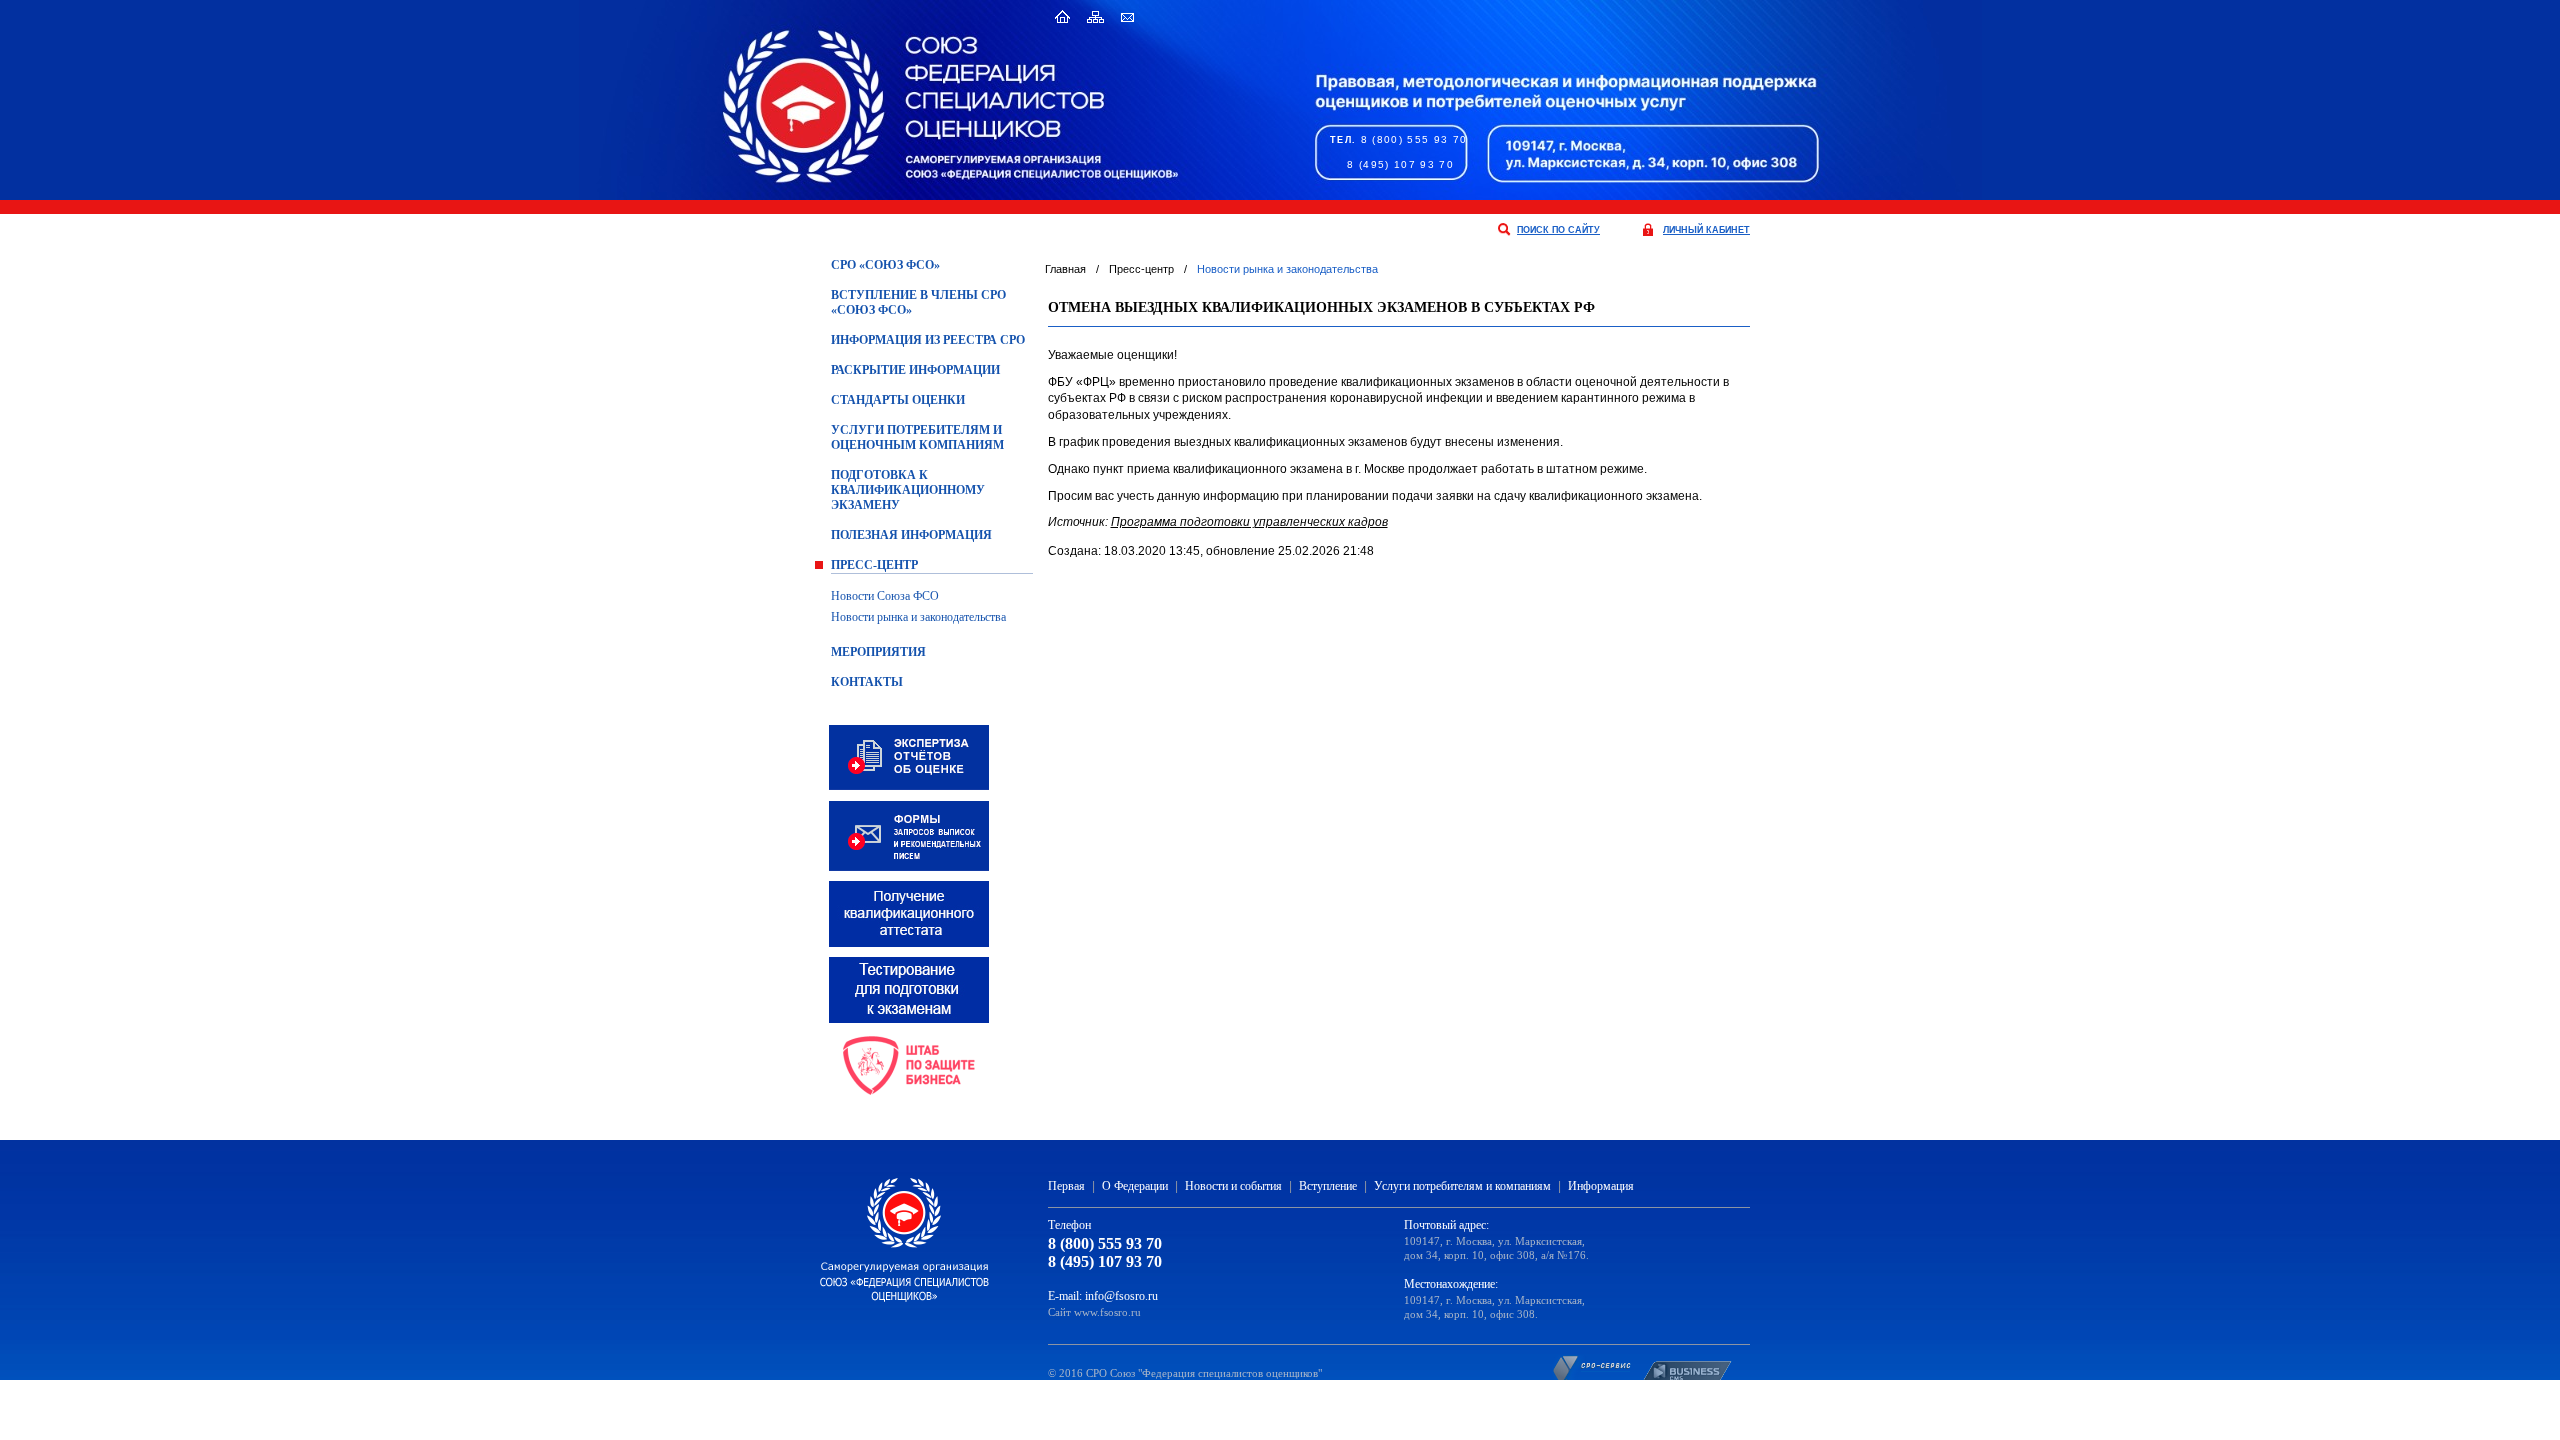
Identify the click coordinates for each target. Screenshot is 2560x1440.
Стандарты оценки (898, 400)
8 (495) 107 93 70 (1400, 164)
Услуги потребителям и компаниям (1462, 1186)
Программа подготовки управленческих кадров (1249, 522)
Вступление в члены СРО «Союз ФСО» (918, 302)
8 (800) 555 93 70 (1414, 139)
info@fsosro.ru (1121, 1296)
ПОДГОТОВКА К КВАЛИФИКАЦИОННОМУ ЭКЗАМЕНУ (908, 490)
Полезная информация (911, 535)
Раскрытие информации (915, 370)
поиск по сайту (1558, 230)
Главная (1065, 269)
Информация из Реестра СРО (928, 340)
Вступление (1328, 1186)
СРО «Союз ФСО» (885, 265)
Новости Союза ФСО (885, 596)
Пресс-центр (874, 565)
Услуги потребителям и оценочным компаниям (917, 437)
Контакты (867, 682)
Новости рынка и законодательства (918, 617)
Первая (1066, 1186)
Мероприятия (878, 652)
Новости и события (1233, 1186)
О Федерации (1135, 1186)
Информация (1601, 1186)
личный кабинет (1706, 230)
